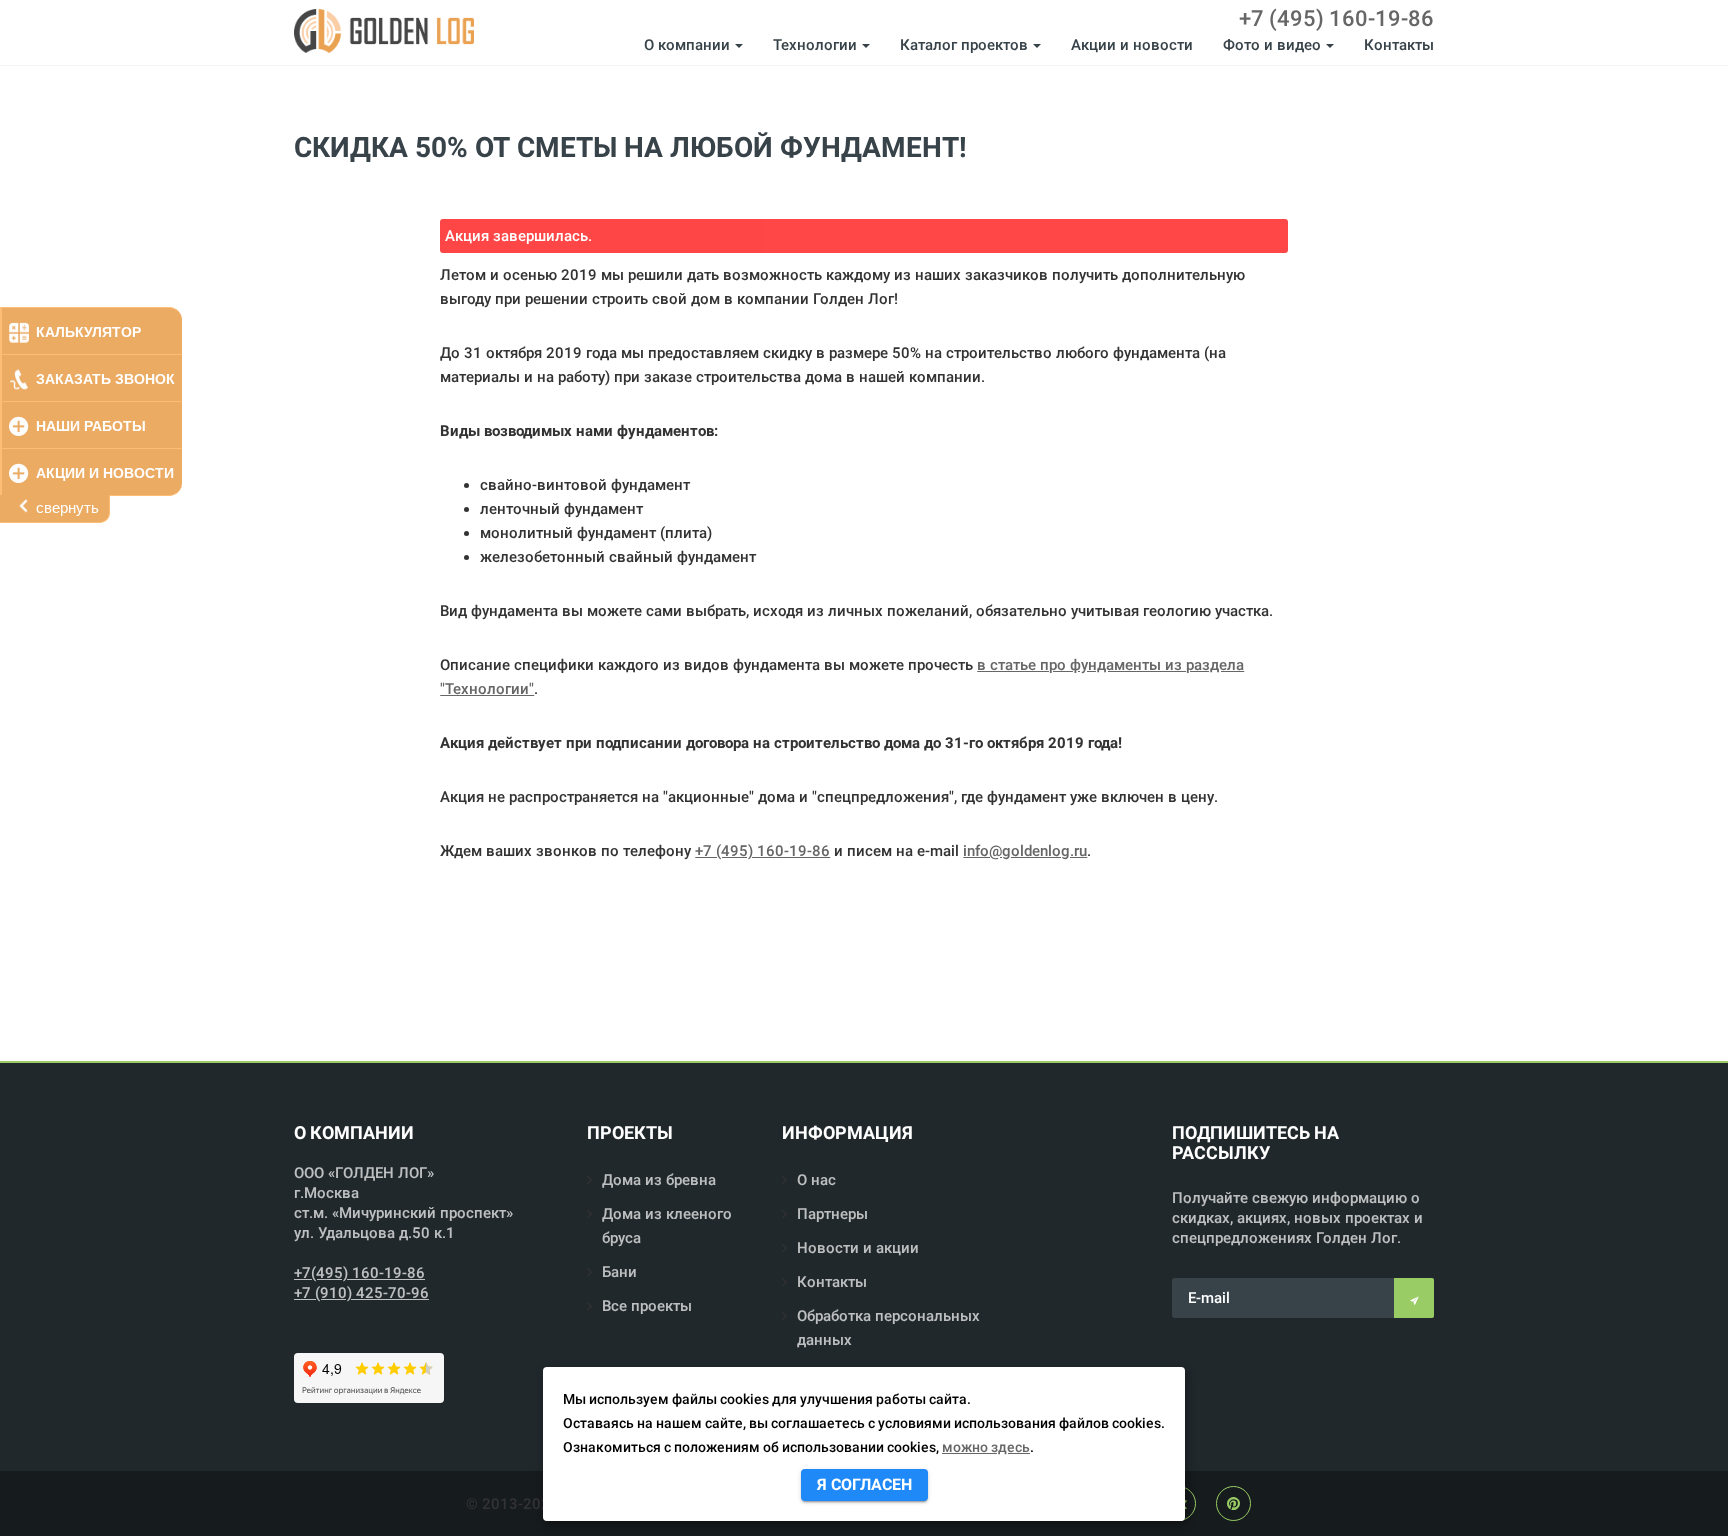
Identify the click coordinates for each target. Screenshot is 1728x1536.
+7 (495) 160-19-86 (1336, 19)
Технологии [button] (815, 45)
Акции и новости (1132, 45)
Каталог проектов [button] (964, 45)
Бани (619, 1272)
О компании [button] (687, 45)
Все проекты (647, 1306)
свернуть (67, 507)
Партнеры (832, 1214)
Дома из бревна (659, 1180)
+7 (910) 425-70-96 (361, 1293)
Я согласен (864, 1484)
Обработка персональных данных (888, 1328)
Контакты (1399, 45)
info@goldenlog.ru (1025, 851)
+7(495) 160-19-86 (359, 1273)
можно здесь (986, 1447)
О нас (816, 1180)
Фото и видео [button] (1272, 45)
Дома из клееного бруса (667, 1226)
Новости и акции (858, 1248)
